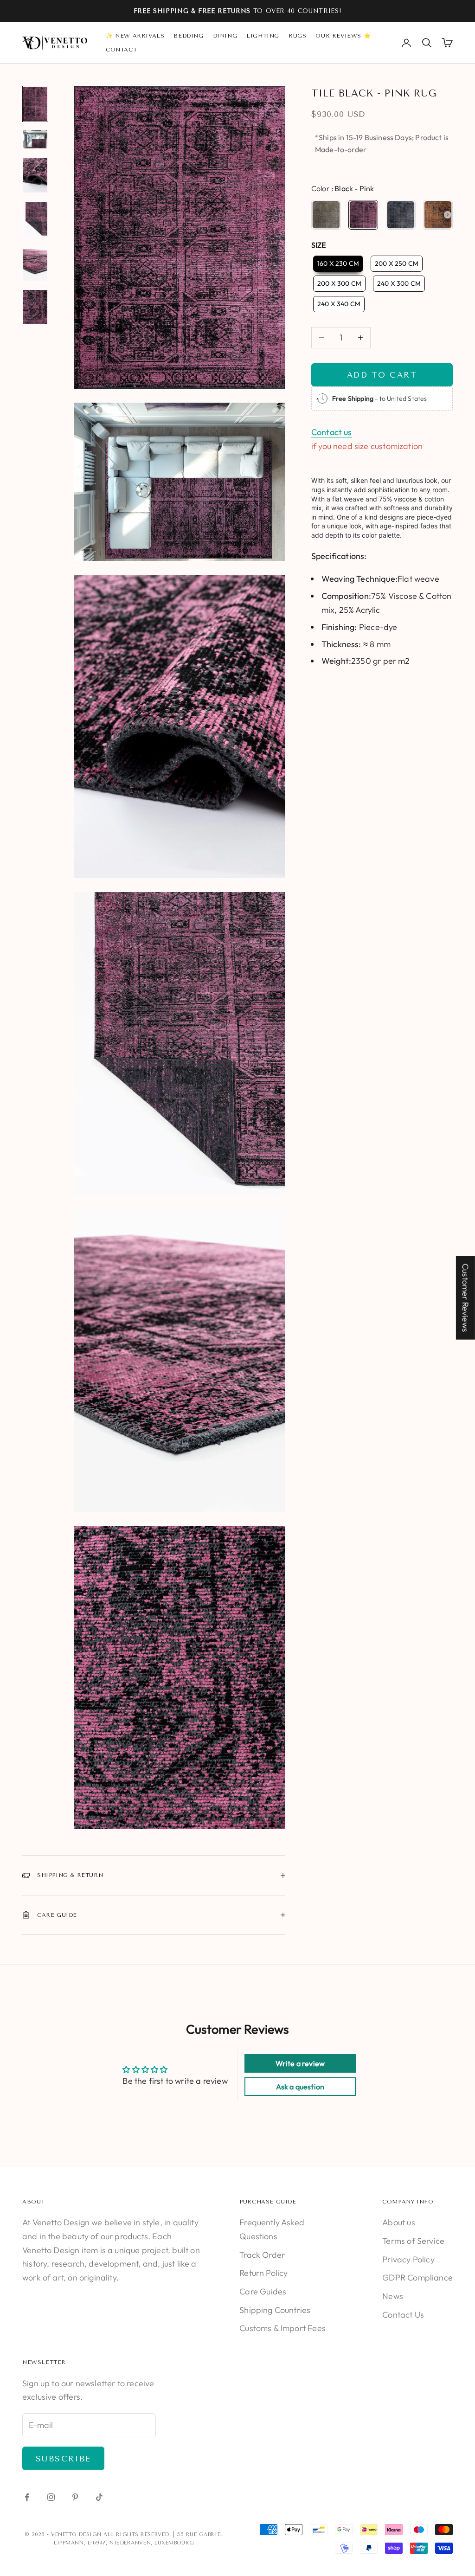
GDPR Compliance (417, 2277)
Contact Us (403, 2315)
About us (398, 2222)
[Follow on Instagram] (51, 2497)
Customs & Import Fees (282, 2328)
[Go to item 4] (35, 219)
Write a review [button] (300, 2063)
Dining (225, 36)
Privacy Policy (408, 2259)
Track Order (262, 2255)
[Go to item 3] (35, 175)
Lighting (263, 36)
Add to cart (382, 375)
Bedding (188, 36)
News (393, 2296)
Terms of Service (413, 2241)
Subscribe (63, 2459)
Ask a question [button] (300, 2087)
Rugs (297, 36)
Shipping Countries (275, 2310)
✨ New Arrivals (135, 36)
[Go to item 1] (35, 104)
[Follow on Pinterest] (75, 2497)
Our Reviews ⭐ (343, 36)
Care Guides (263, 2291)
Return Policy (263, 2273)
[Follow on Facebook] (27, 2497)
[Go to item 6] (35, 307)
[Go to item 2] (35, 139)
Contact (121, 50)
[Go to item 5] (35, 263)
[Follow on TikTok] (99, 2497)
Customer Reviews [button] (465, 1298)
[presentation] (448, 215)
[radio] (326, 215)
